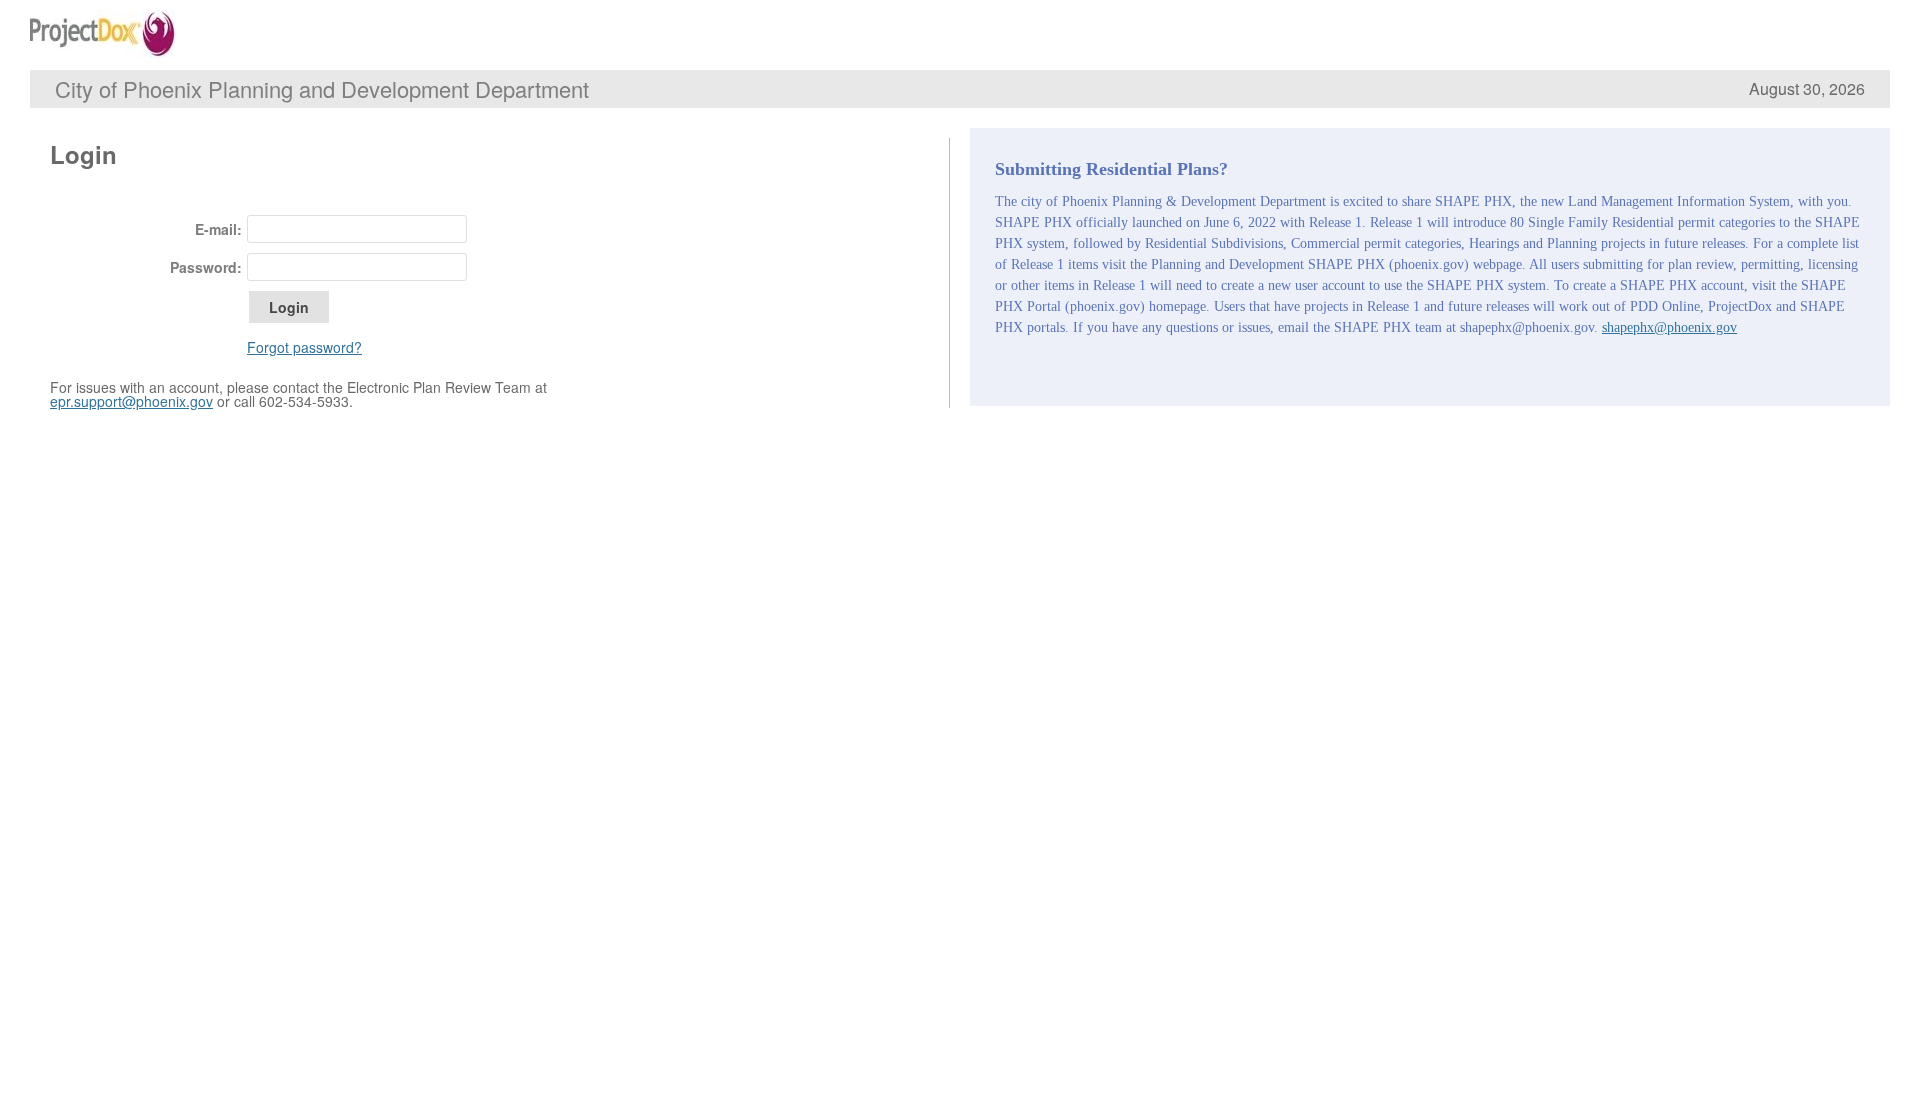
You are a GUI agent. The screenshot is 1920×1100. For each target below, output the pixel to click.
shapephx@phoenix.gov (1669, 327)
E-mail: (218, 229)
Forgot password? (304, 347)
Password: (206, 267)
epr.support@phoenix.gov (131, 401)
